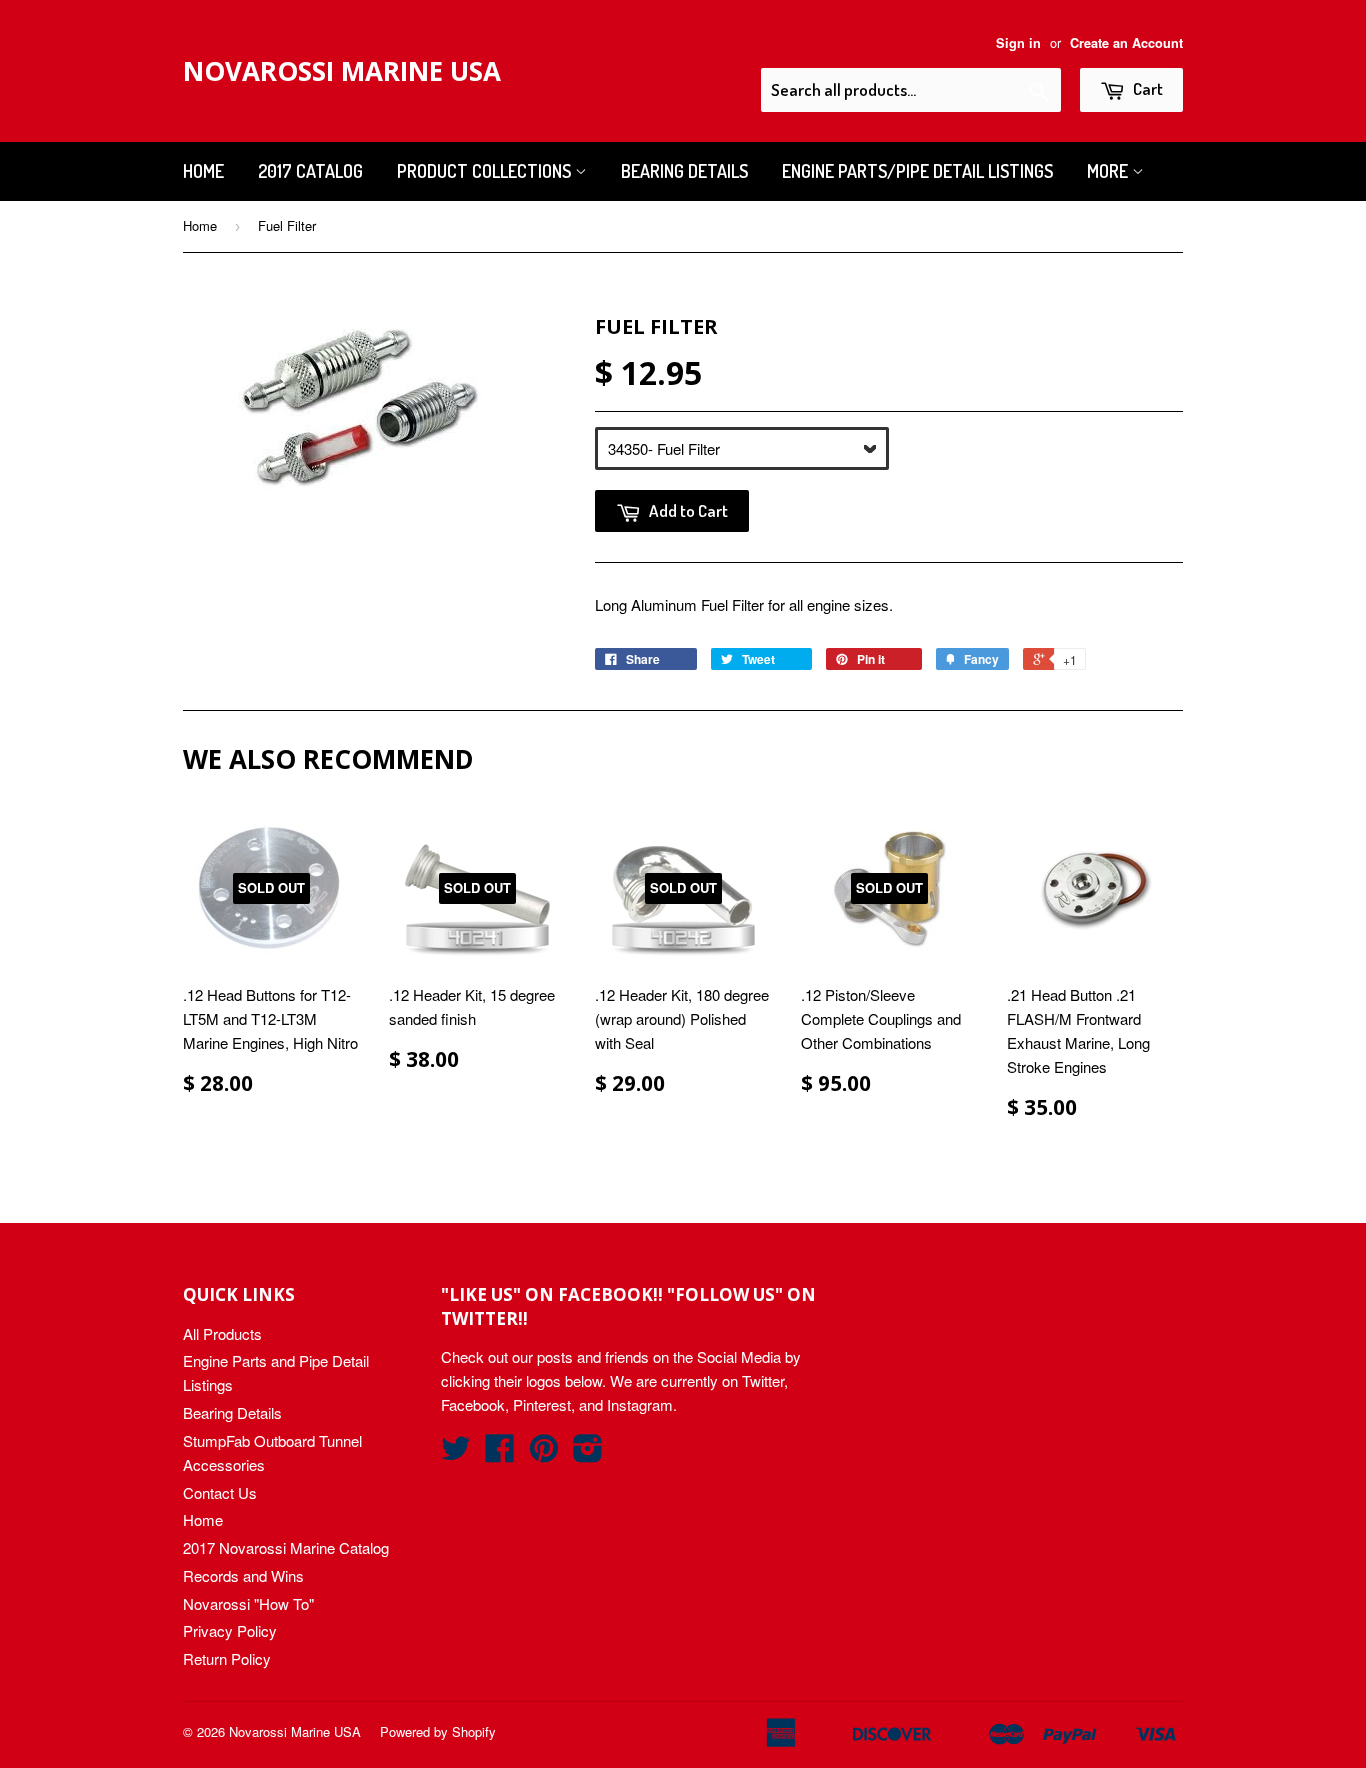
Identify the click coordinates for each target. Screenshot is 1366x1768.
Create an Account (1126, 43)
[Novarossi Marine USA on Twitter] (456, 1453)
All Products (222, 1333)
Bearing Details (684, 171)
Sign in (1018, 43)
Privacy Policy (230, 1630)
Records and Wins (243, 1575)
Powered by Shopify (438, 1731)
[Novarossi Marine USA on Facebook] (500, 1453)
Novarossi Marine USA (342, 71)
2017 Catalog (310, 171)
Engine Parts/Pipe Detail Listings (917, 171)
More (1109, 171)
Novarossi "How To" (248, 1603)
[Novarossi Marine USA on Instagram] (588, 1453)
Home (203, 171)
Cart (1146, 88)
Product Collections (486, 171)
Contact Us (220, 1492)
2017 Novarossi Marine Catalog (286, 1547)
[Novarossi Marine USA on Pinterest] (544, 1453)
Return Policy (227, 1658)
